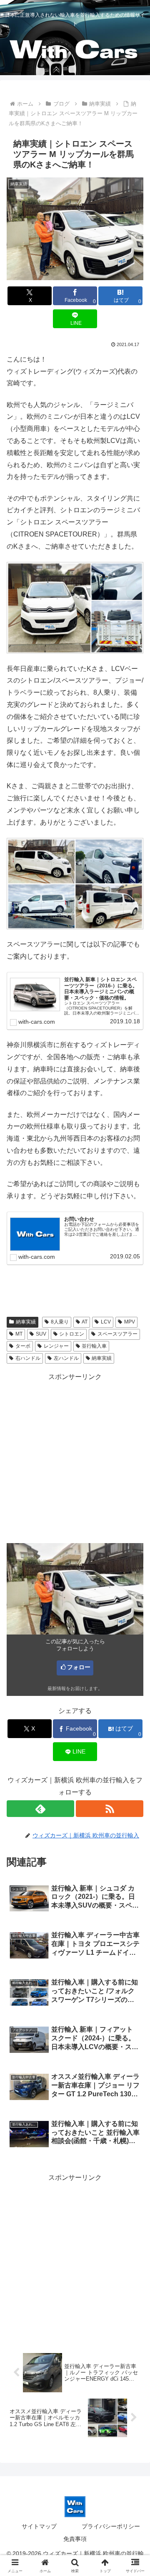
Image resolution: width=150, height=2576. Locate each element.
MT (19, 1334)
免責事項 (75, 2539)
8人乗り (60, 1322)
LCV (106, 1322)
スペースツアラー (117, 1334)
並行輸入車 (94, 1346)
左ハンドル (66, 1358)
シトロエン (72, 1334)
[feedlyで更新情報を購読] (40, 1809)
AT (85, 1322)
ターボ (23, 1346)
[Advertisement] (75, 1458)
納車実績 (26, 1322)
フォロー (79, 1667)
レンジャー (56, 1346)
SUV (41, 1334)
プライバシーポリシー (111, 2526)
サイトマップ (39, 2526)
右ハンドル (28, 1358)
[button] (134, 1609)
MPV (130, 1322)
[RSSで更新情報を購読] (110, 1809)
